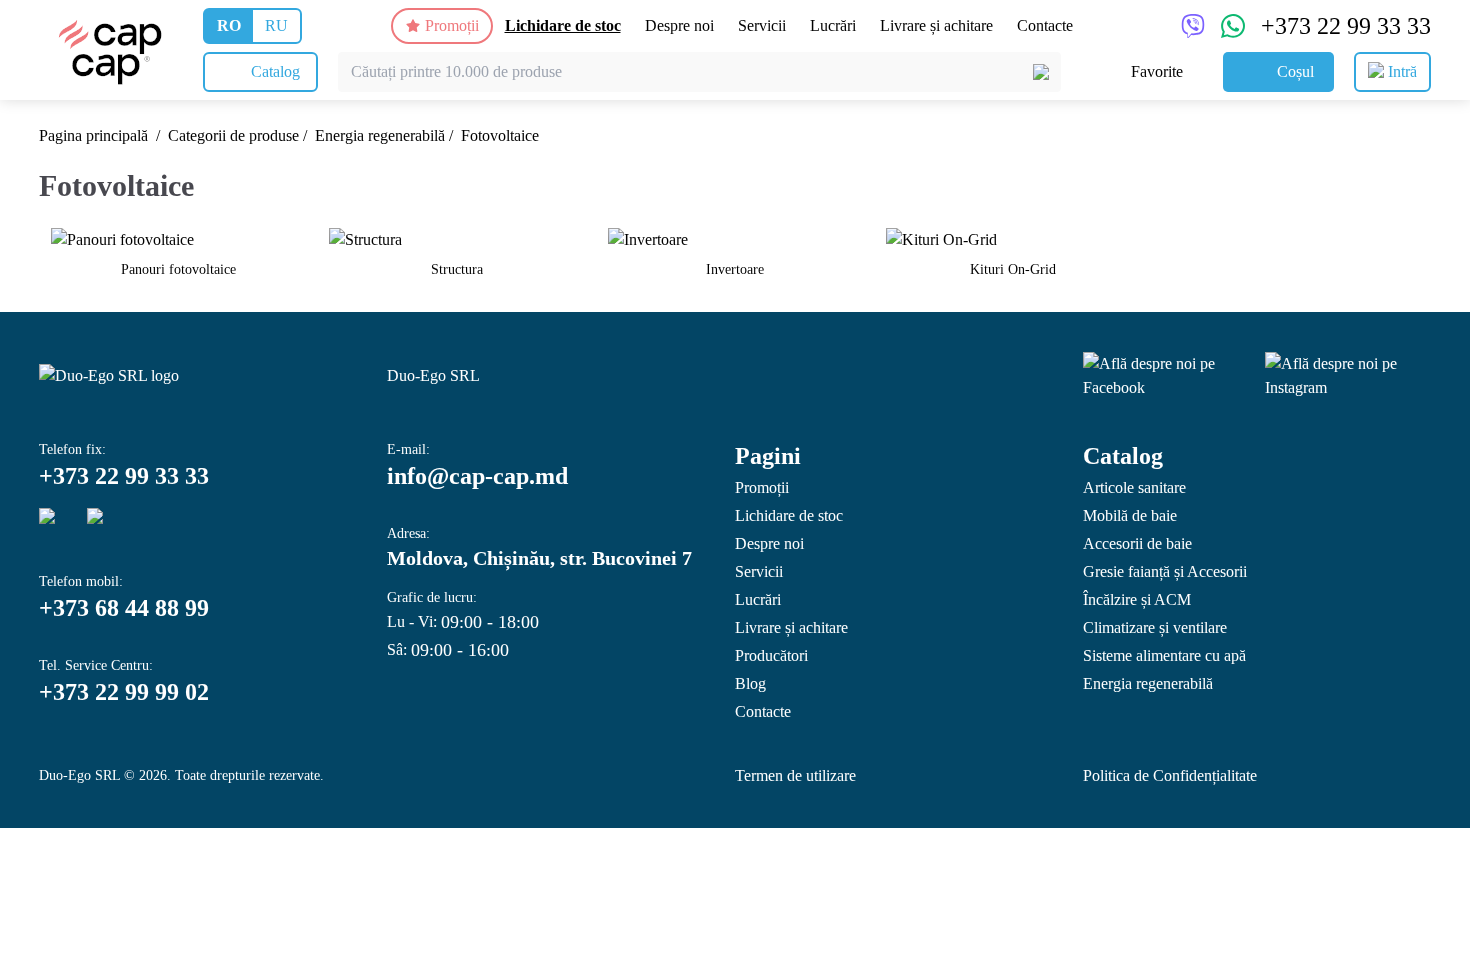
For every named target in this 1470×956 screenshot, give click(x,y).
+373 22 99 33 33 (1346, 26)
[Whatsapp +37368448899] (1233, 26)
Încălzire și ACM (1137, 599)
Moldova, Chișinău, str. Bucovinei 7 (539, 558)
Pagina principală (93, 135)
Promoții (452, 25)
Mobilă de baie (1130, 515)
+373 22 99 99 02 (124, 692)
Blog (750, 683)
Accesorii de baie (1137, 543)
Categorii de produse (233, 135)
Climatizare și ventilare (1155, 627)
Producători (771, 655)
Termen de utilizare (795, 775)
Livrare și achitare (936, 25)
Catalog (1123, 456)
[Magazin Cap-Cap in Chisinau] (111, 50)
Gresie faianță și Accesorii (1165, 571)
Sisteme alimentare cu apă (1164, 655)
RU (276, 25)
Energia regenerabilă (380, 135)
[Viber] (55, 524)
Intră (1402, 71)
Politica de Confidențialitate (1170, 775)
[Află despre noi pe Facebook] (1166, 376)
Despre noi (679, 25)
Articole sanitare (1134, 487)
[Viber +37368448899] (1193, 26)
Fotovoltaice (500, 135)
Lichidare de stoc (563, 25)
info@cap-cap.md (477, 476)
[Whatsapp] (103, 524)
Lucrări (833, 25)
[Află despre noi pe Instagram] (1348, 376)
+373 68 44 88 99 (124, 608)
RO (229, 25)
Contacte (1045, 25)
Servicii (762, 25)
